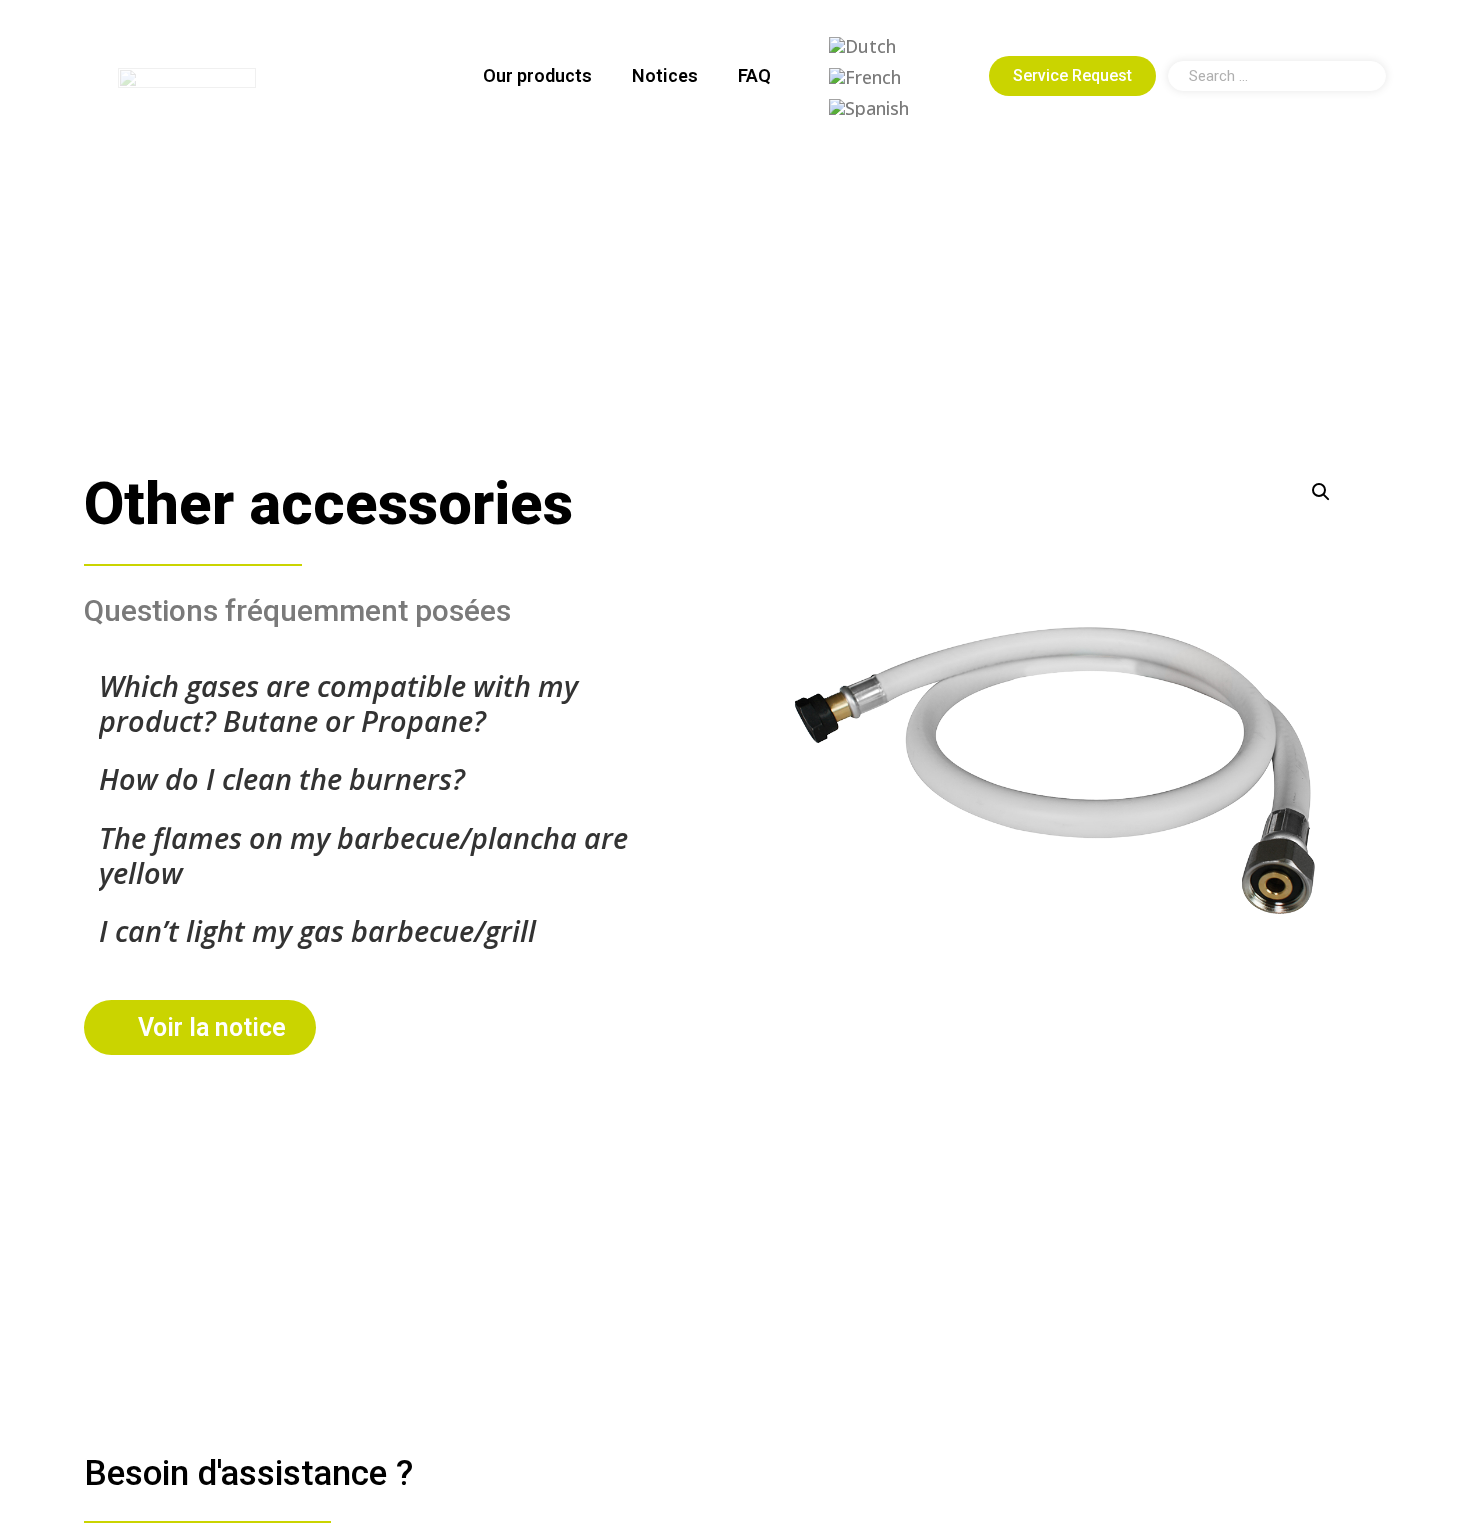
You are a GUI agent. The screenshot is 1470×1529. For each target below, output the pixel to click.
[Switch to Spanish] (869, 107)
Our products (537, 75)
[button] (1321, 492)
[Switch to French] (865, 76)
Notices (665, 75)
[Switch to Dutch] (862, 45)
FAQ (754, 75)
